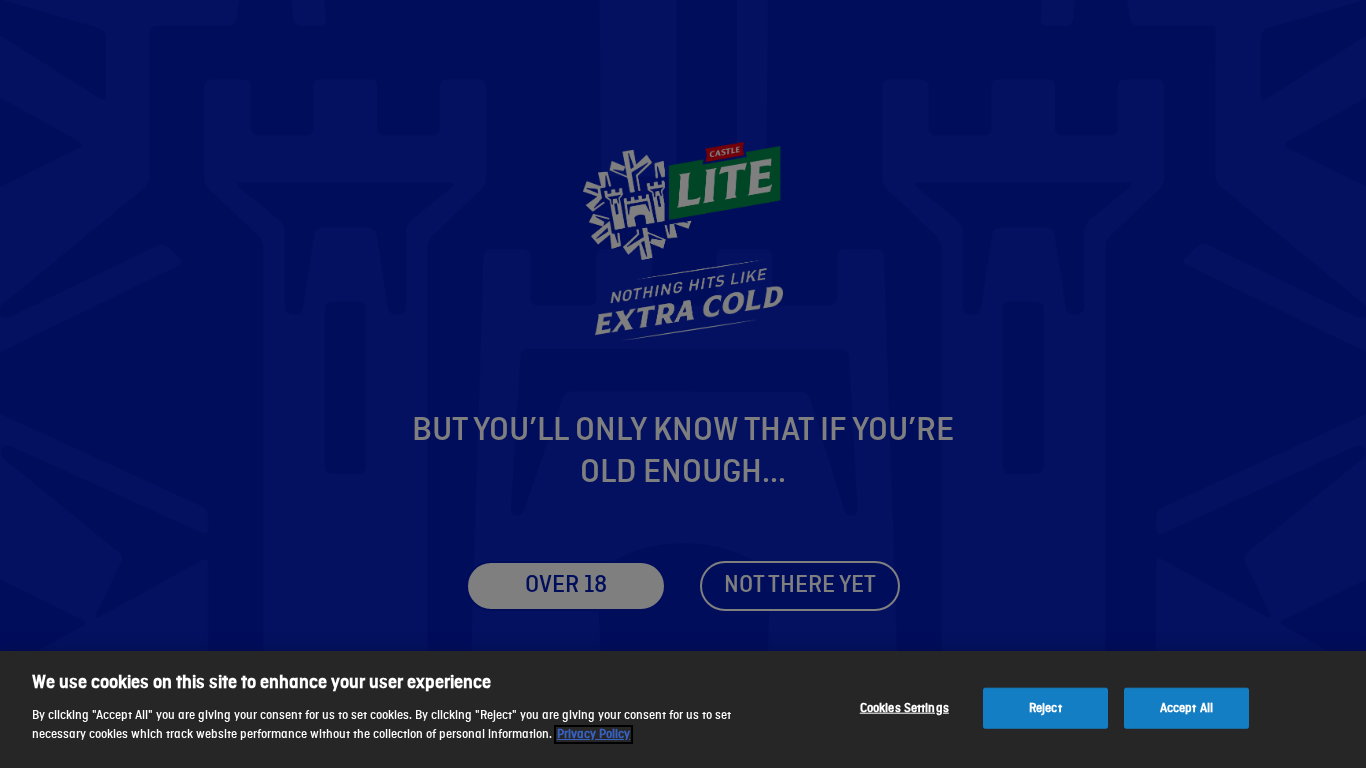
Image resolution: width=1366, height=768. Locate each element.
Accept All (1186, 707)
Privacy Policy (593, 734)
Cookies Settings (904, 707)
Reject (1045, 707)
